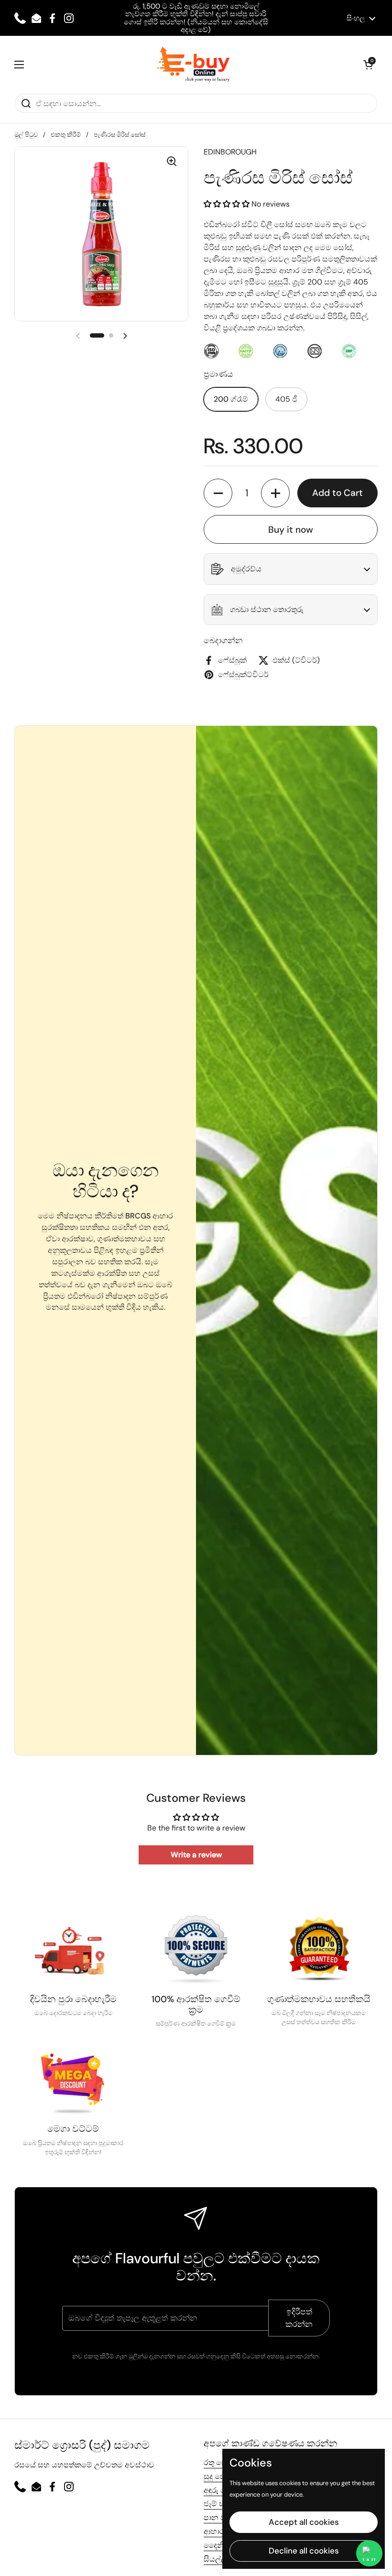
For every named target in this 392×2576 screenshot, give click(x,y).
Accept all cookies (304, 2522)
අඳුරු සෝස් (222, 2490)
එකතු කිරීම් (66, 135)
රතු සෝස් (219, 2462)
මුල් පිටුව (26, 135)
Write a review (196, 1855)
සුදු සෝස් (219, 2476)
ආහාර (214, 2531)
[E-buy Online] (194, 65)
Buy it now (291, 530)
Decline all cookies (304, 2551)
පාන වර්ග (220, 2517)
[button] (368, 65)
